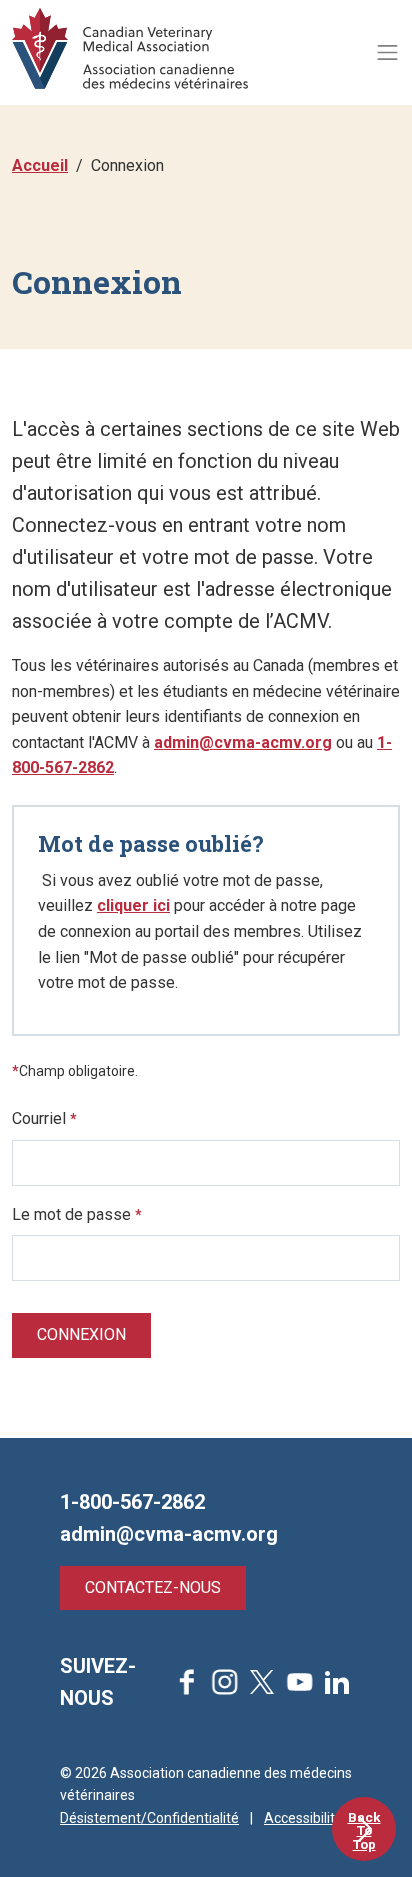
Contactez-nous (153, 1587)
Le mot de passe (77, 1214)
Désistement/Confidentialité (149, 1818)
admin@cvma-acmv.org (243, 742)
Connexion (81, 1334)
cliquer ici (133, 905)
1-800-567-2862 (132, 1502)
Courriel (44, 1118)
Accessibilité (303, 1818)
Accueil (40, 165)
